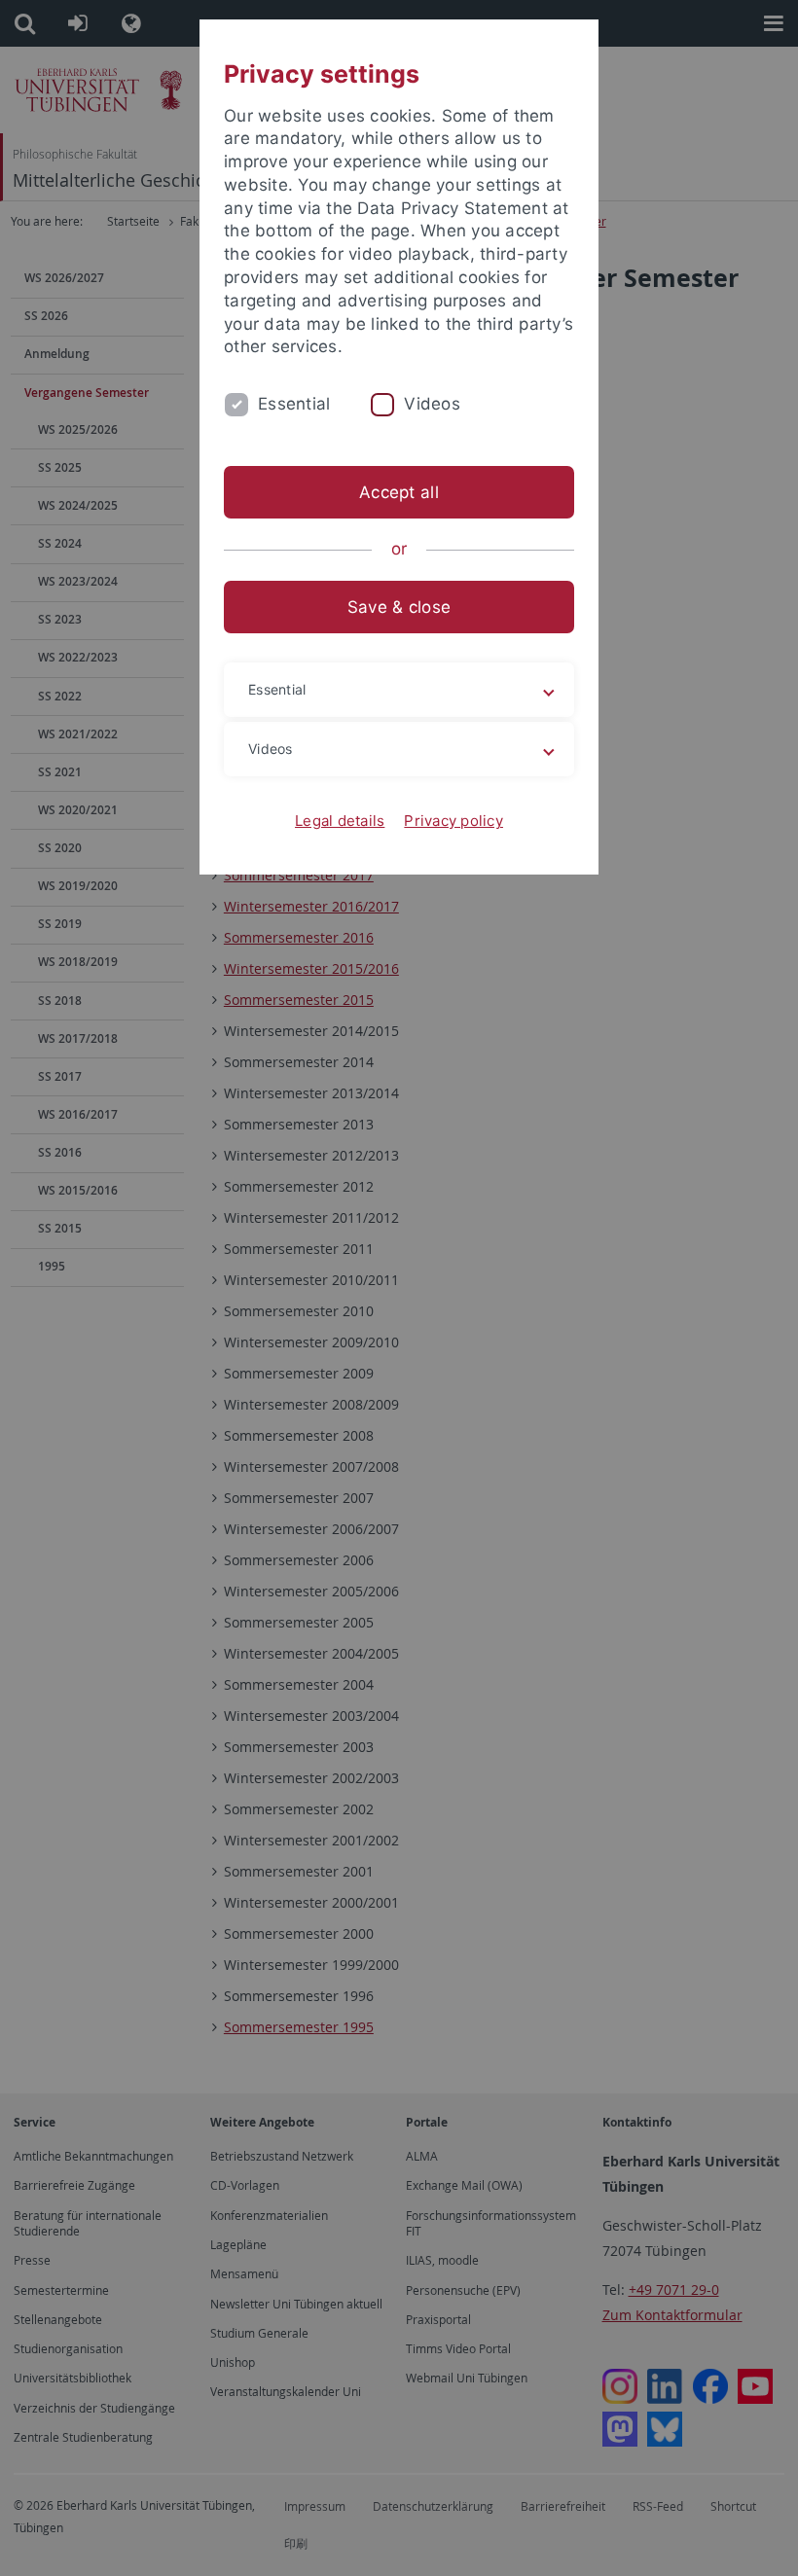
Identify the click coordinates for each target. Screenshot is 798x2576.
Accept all (399, 492)
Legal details (340, 821)
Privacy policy (453, 821)
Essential (294, 404)
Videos (432, 404)
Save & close (399, 607)
